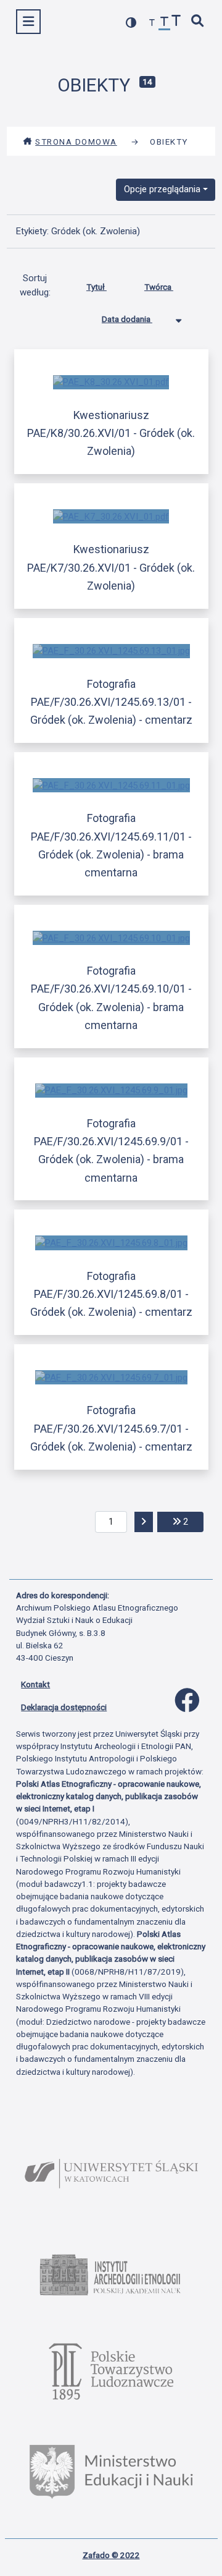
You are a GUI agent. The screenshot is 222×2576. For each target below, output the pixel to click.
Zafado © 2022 (111, 2555)
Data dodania (127, 319)
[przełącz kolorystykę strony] (131, 23)
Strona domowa (76, 142)
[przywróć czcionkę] (165, 23)
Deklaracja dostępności (64, 1707)
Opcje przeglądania (162, 189)
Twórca (159, 287)
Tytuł (97, 287)
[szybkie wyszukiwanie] (198, 22)
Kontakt (35, 1684)
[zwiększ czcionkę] (176, 22)
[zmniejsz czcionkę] (152, 23)
